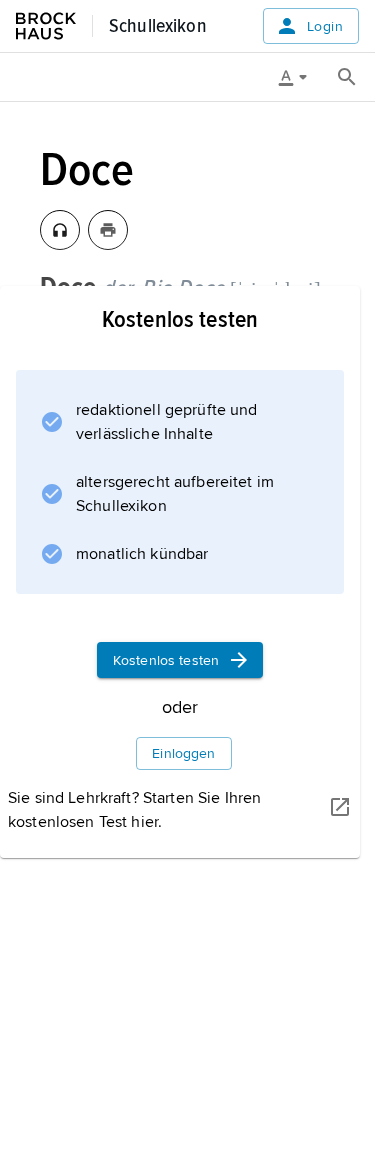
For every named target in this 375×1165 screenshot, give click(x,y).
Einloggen (183, 753)
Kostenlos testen (166, 660)
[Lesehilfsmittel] (300, 77)
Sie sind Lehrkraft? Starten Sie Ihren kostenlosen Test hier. (134, 810)
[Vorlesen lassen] (60, 230)
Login (325, 26)
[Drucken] (108, 230)
